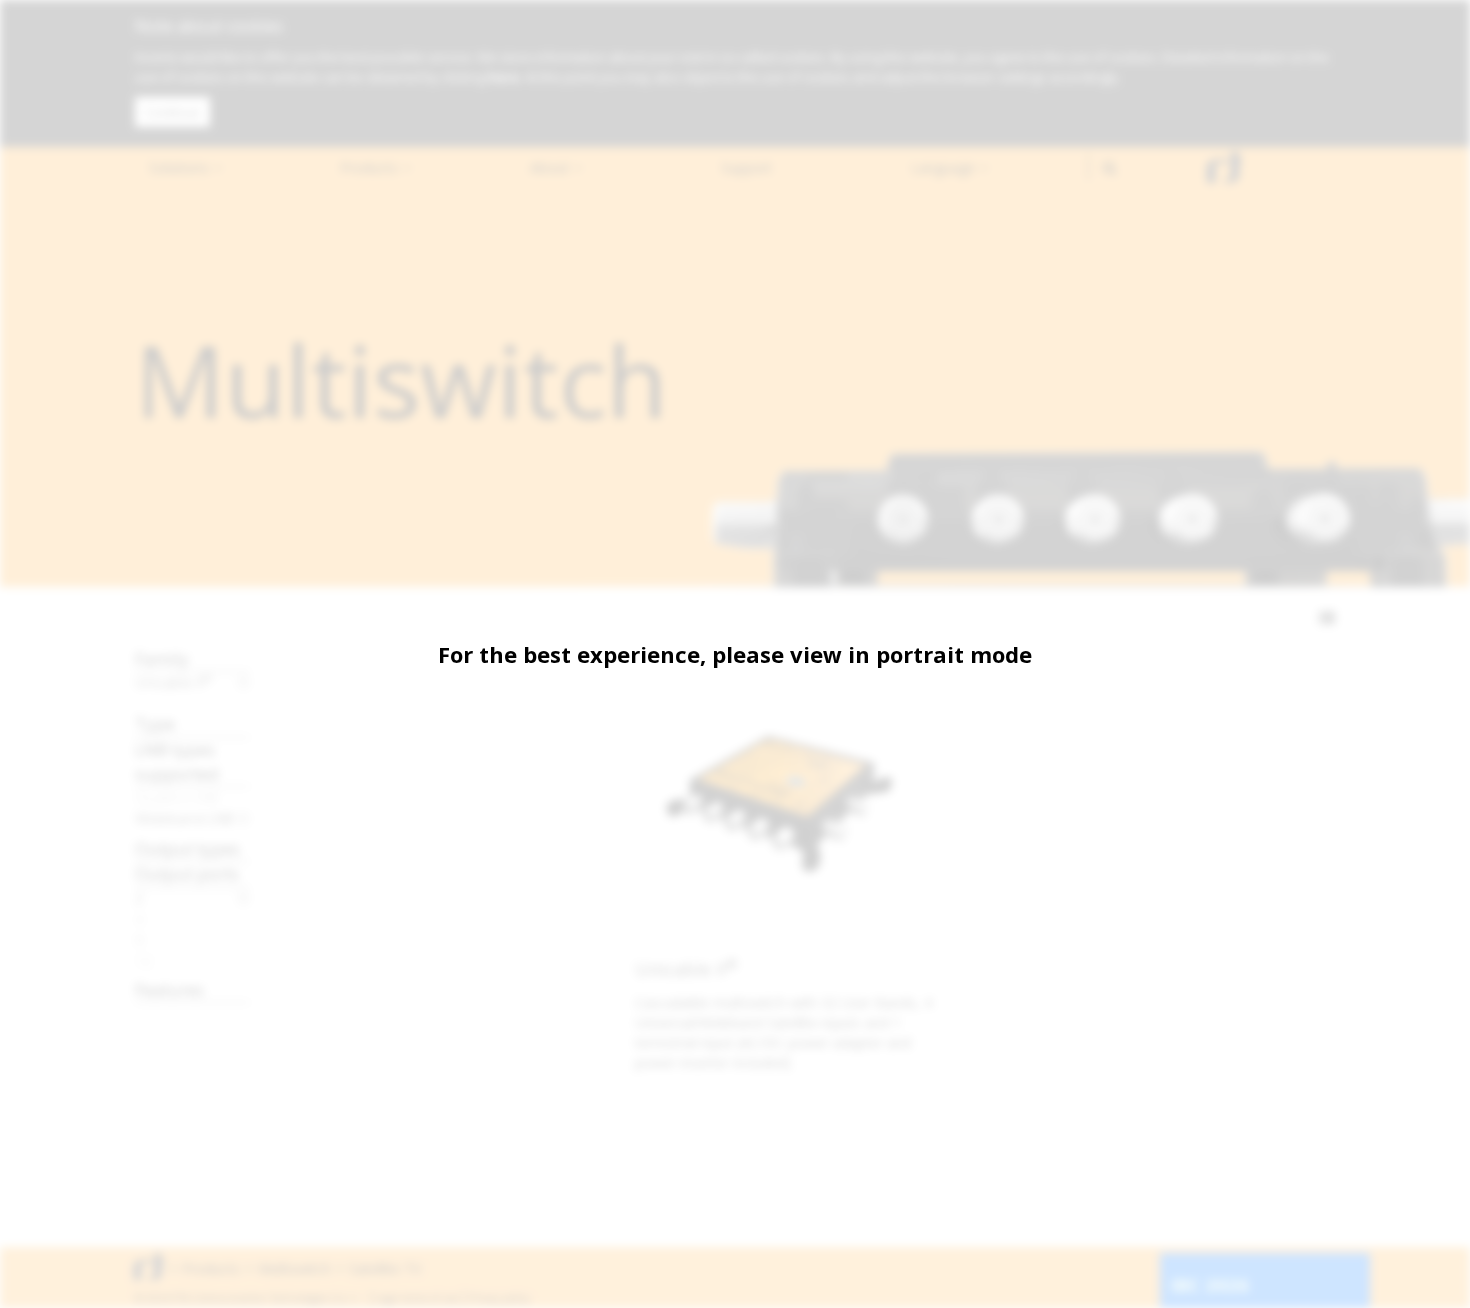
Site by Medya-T (1298, 1298)
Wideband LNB (184, 818)
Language (945, 167)
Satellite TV (385, 1268)
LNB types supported (177, 761)
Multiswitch (294, 1268)
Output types (187, 848)
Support (746, 167)
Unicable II (173, 682)
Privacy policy (499, 1298)
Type (155, 723)
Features (169, 989)
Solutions (181, 167)
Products (371, 167)
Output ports (187, 873)
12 (144, 961)
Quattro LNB (177, 797)
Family (162, 658)
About (551, 167)
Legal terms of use (417, 1298)
